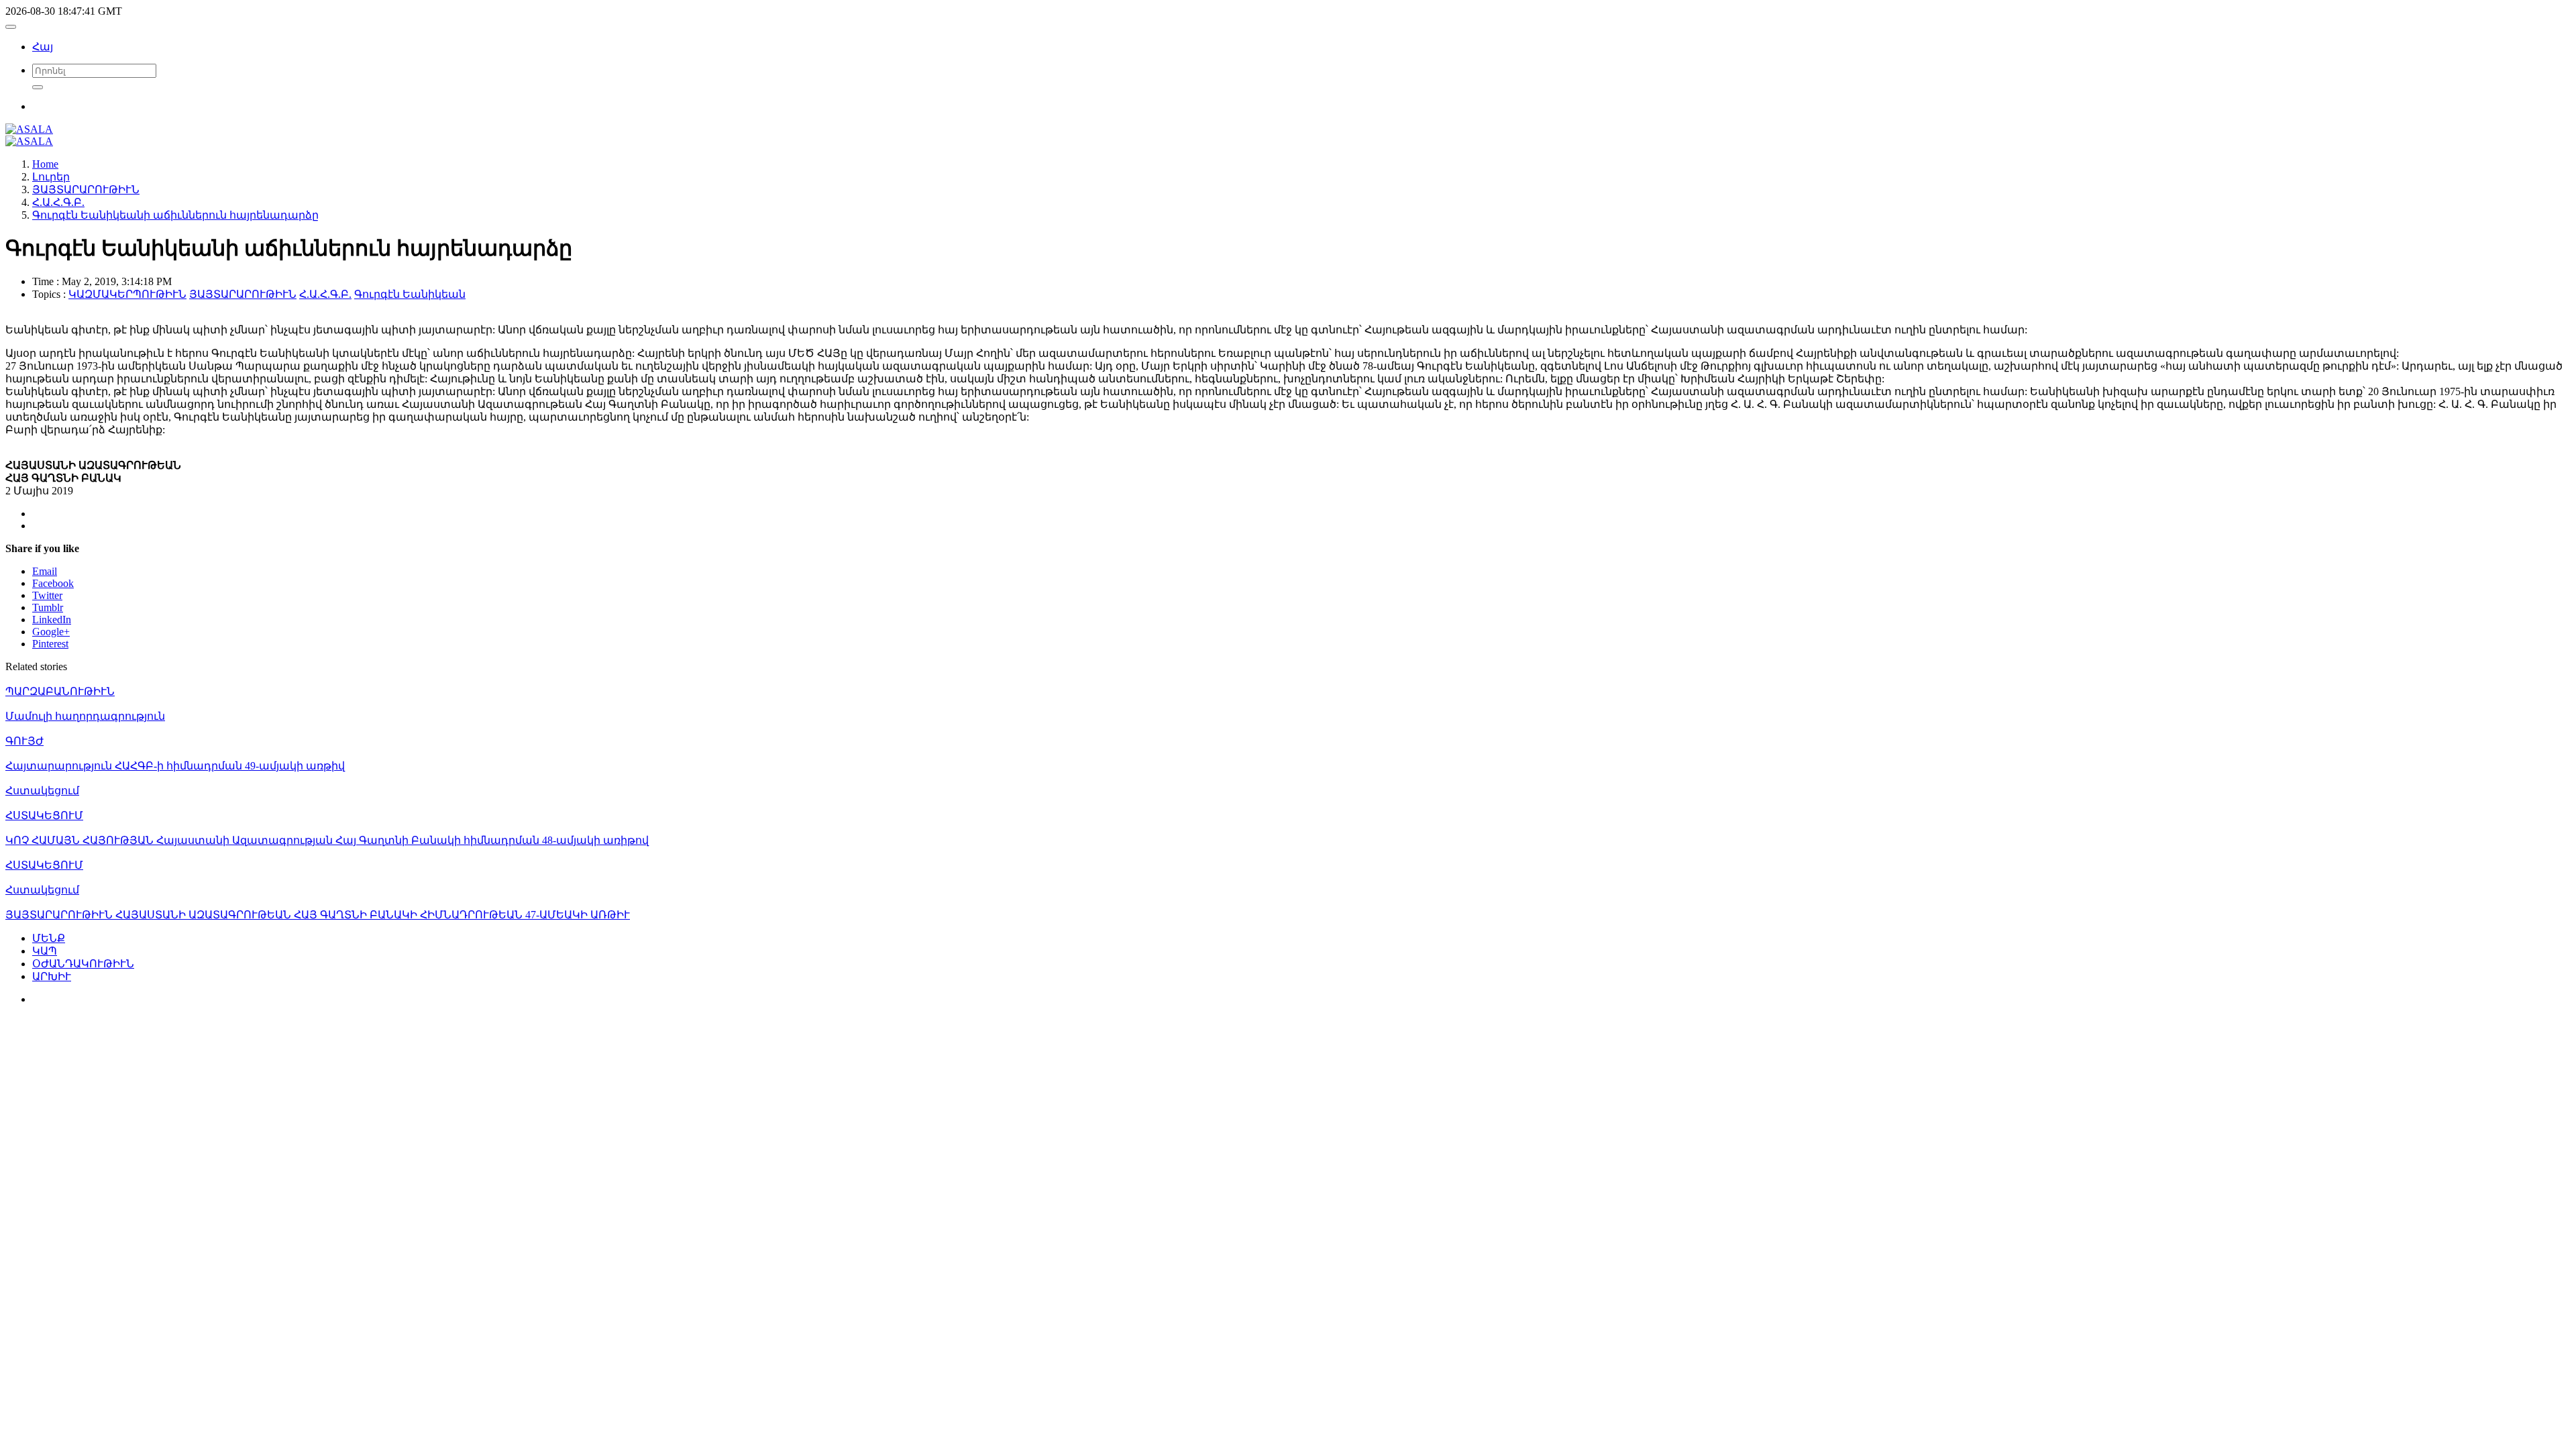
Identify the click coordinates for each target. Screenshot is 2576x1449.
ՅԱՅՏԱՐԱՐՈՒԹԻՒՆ (243, 294)
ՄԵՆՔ (49, 938)
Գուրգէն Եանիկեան (410, 294)
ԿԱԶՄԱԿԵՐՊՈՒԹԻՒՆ (127, 294)
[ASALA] (29, 129)
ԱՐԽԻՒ (52, 976)
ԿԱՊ (45, 951)
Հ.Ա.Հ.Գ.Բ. (325, 294)
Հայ (43, 47)
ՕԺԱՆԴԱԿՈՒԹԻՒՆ (83, 964)
